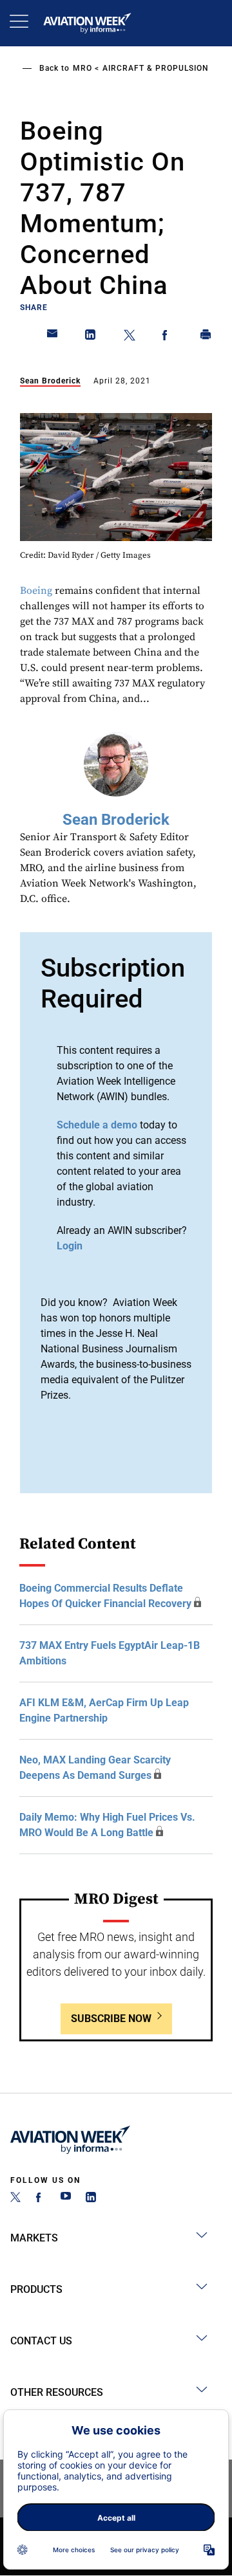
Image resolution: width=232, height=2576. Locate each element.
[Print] (206, 337)
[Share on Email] (53, 337)
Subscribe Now (111, 2019)
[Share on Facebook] (168, 337)
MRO (82, 68)
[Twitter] (15, 2199)
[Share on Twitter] (130, 337)
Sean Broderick (50, 381)
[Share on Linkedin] (91, 337)
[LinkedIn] (91, 2199)
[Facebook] (41, 2199)
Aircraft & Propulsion (156, 68)
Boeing (36, 591)
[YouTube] (66, 2199)
